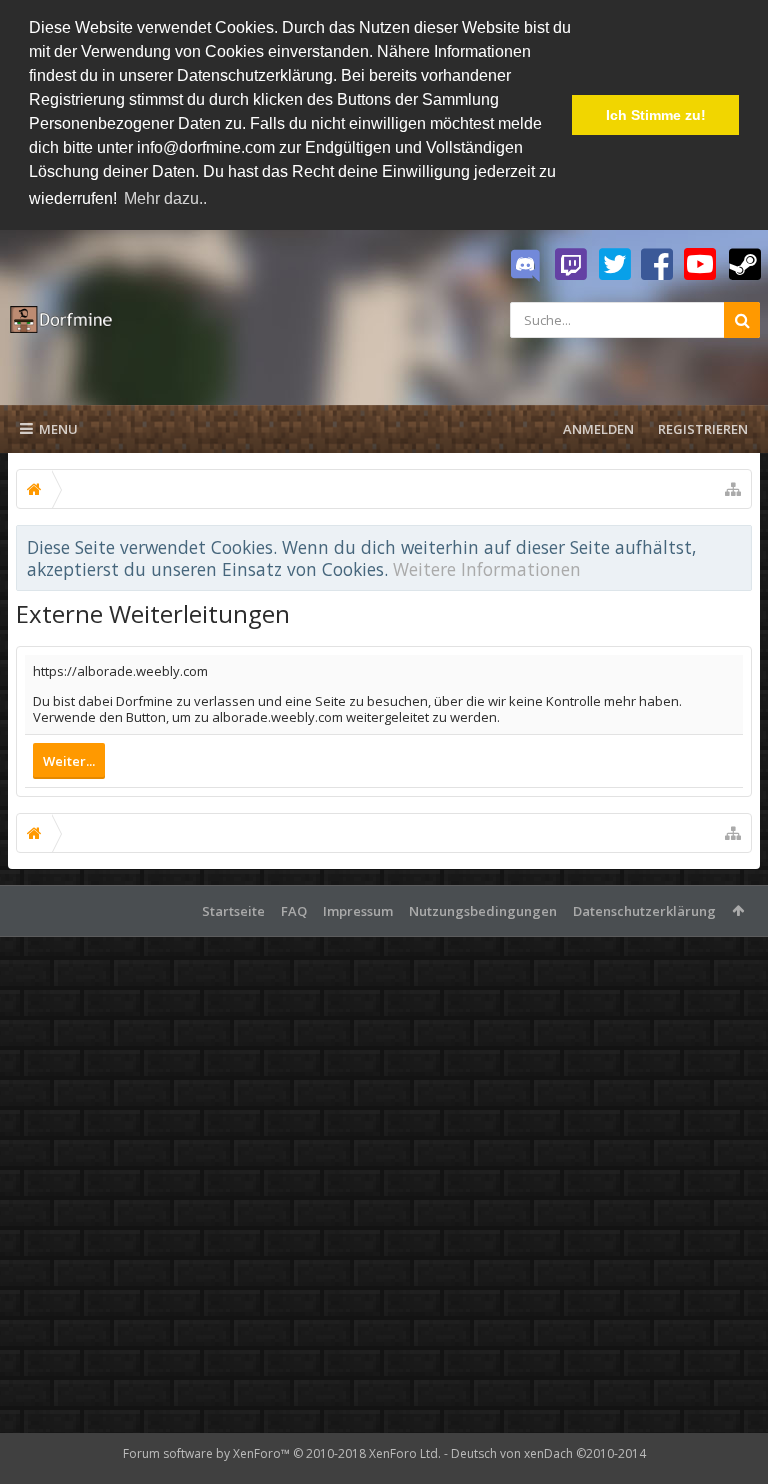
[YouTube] (700, 265)
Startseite (233, 911)
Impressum (358, 911)
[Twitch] (571, 265)
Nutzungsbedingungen (483, 911)
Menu (58, 429)
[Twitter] (615, 265)
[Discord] (525, 266)
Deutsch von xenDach (548, 1453)
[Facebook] (657, 265)
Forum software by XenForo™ (282, 1453)
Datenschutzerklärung (644, 911)
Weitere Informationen (487, 569)
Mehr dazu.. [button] (165, 198)
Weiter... (69, 761)
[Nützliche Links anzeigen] (733, 489)
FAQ (294, 911)
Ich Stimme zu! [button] (656, 115)
